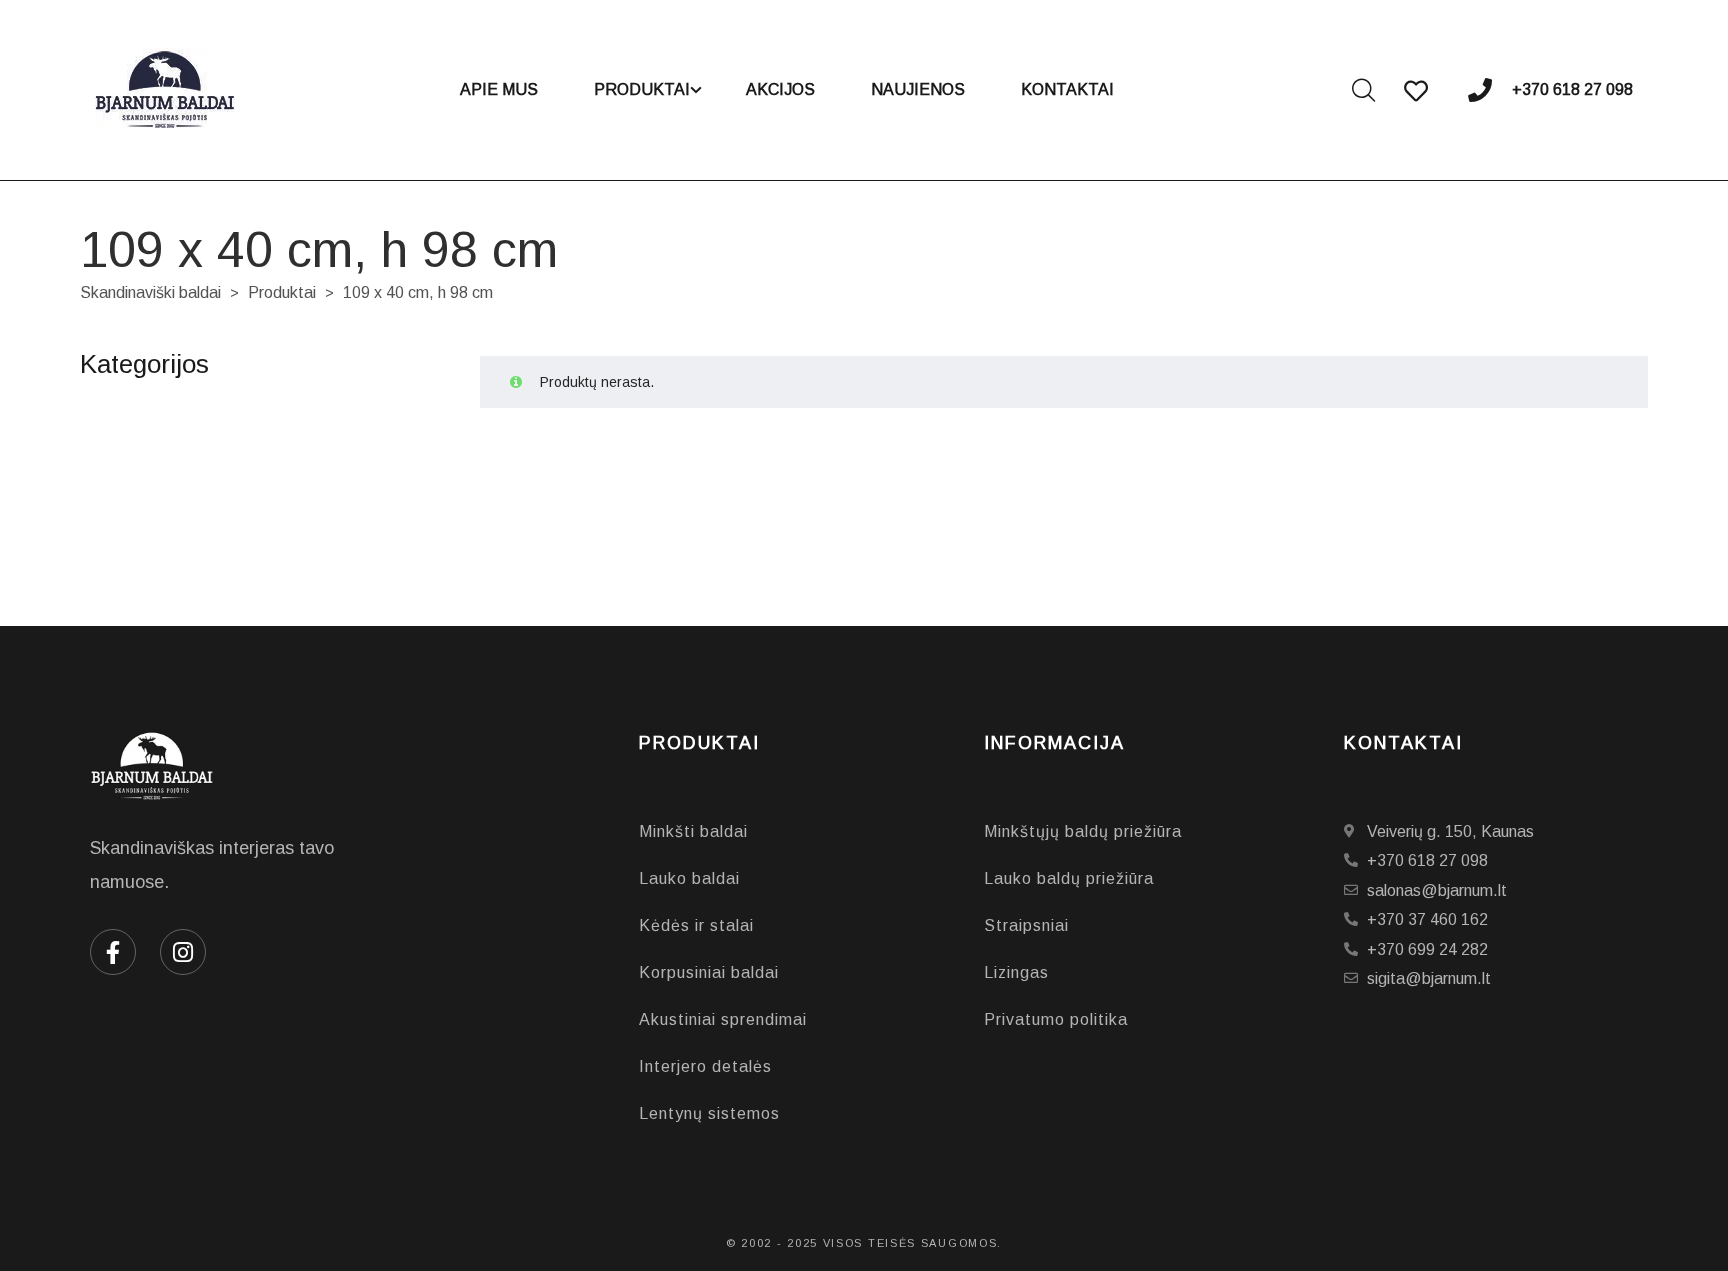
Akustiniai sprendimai (723, 1019)
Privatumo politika (1056, 1019)
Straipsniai (1026, 925)
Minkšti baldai (693, 831)
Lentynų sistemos (709, 1113)
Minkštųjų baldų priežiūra (1083, 831)
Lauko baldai (689, 878)
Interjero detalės (705, 1066)
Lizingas (1016, 972)
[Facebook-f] (113, 952)
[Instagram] (183, 952)
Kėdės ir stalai (696, 925)
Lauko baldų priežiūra (1069, 878)
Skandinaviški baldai (150, 292)
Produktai (282, 292)
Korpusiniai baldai (709, 972)
